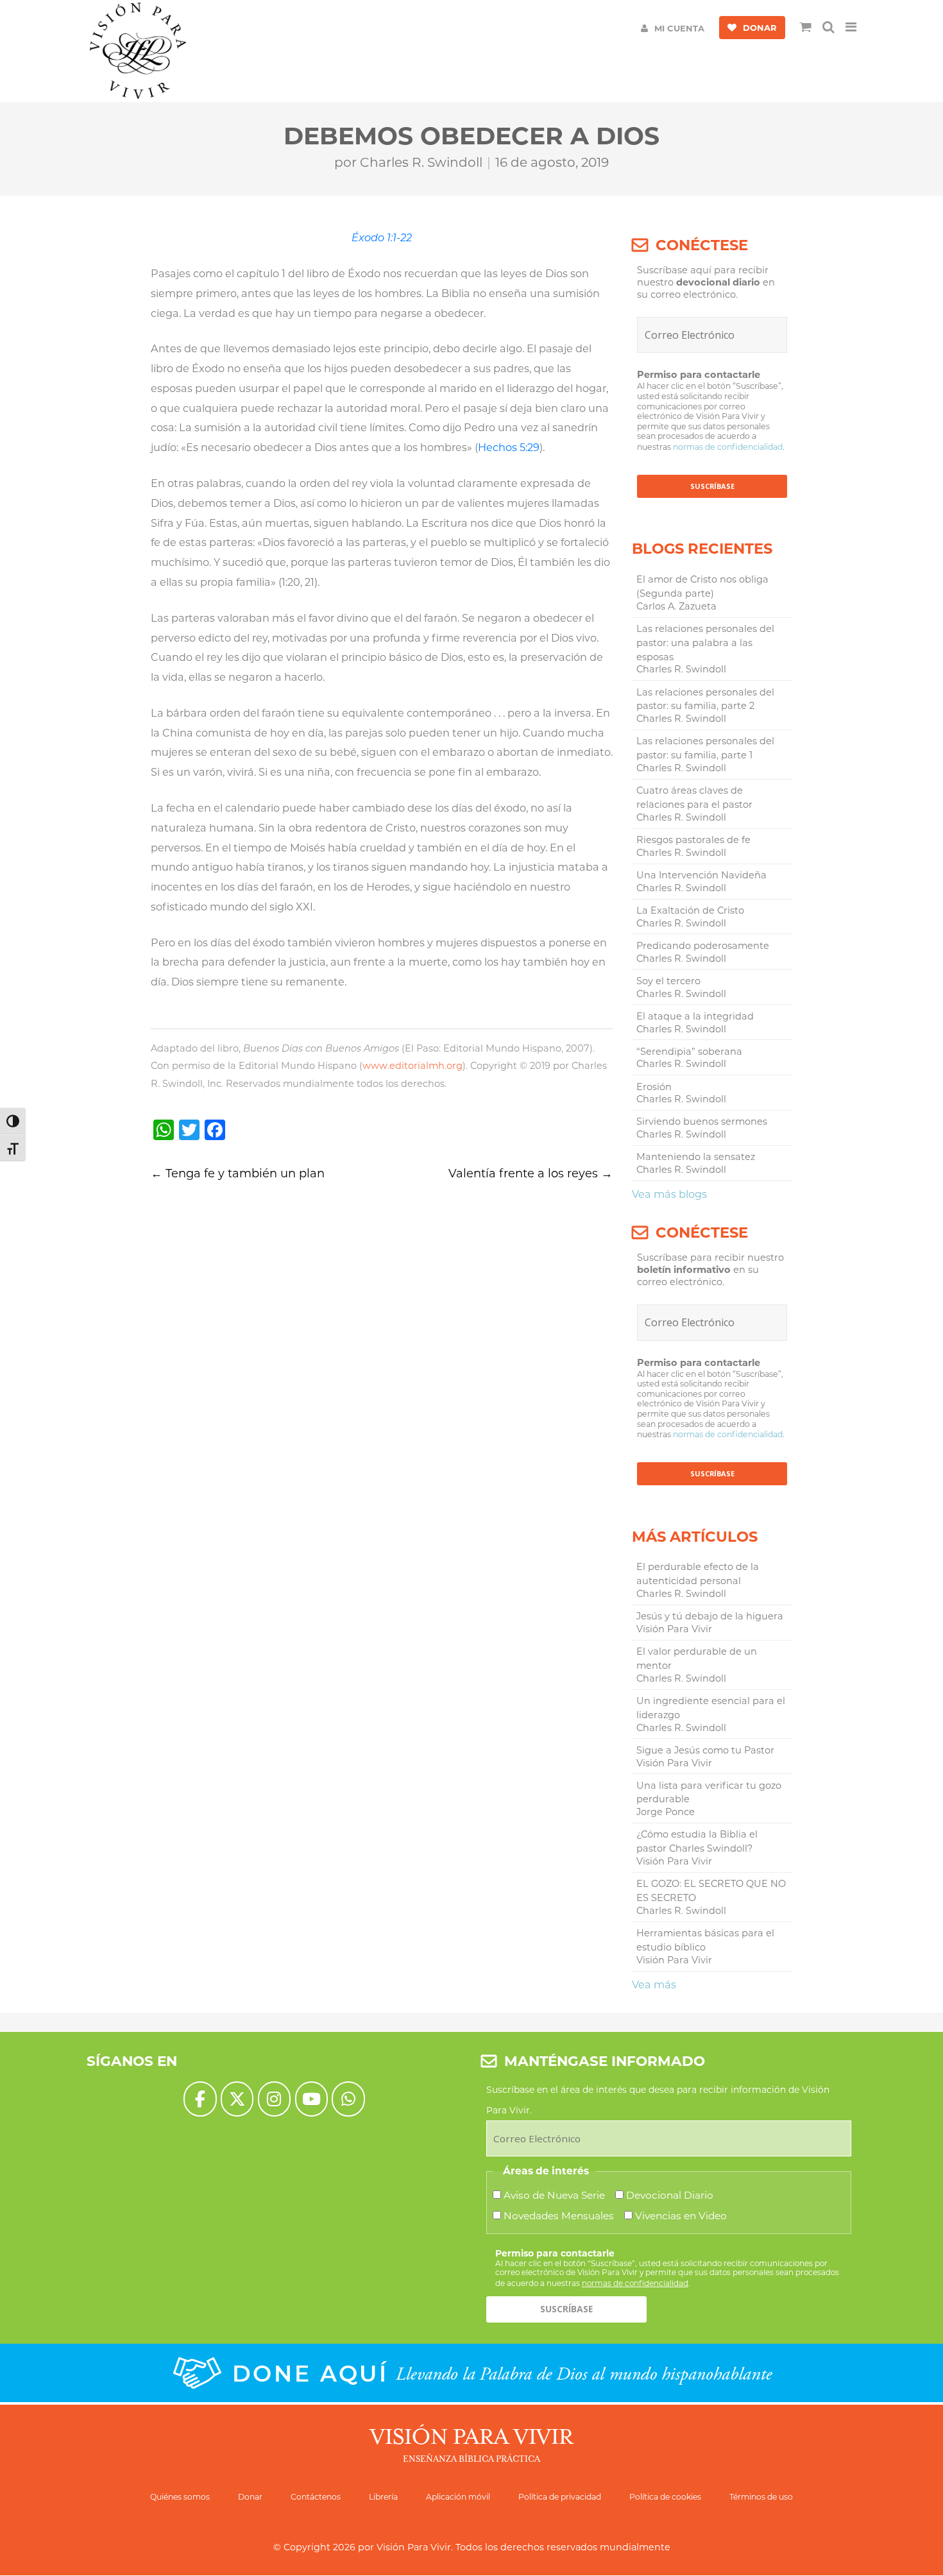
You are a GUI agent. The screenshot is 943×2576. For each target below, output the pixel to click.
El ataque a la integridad (695, 1016)
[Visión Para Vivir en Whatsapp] (348, 2099)
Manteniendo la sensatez (696, 1157)
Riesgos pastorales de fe (693, 840)
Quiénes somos (180, 2497)
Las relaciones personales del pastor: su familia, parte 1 (705, 748)
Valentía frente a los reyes (531, 1173)
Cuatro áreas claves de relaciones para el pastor (694, 798)
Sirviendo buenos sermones (702, 1122)
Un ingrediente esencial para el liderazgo (711, 1708)
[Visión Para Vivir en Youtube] (311, 2099)
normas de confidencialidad (728, 447)
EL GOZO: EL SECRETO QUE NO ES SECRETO (711, 1891)
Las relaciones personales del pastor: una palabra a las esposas (705, 643)
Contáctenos (316, 2497)
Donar (250, 2497)
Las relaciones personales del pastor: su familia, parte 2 (705, 699)
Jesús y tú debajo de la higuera (710, 1616)
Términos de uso (761, 2497)
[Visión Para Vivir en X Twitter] (237, 2099)
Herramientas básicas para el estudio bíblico (705, 1940)
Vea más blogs (669, 1194)
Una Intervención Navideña (701, 875)
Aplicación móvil (458, 2497)
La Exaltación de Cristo (690, 910)
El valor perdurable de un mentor (697, 1659)
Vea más (654, 1984)
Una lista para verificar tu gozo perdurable (709, 1793)
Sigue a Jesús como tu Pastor (705, 1750)
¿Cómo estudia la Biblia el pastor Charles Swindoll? (697, 1841)
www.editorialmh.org (412, 1066)
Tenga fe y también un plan (238, 1173)
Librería (383, 2497)
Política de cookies (665, 2497)
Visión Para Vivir (414, 2547)
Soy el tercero (668, 981)
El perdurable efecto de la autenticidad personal (698, 1574)
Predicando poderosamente (703, 946)
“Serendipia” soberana (689, 1052)
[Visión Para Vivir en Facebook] (200, 2099)
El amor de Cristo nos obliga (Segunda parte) (702, 586)
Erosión (654, 1087)
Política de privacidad (560, 2497)
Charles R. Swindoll (421, 162)
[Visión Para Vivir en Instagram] (274, 2099)
